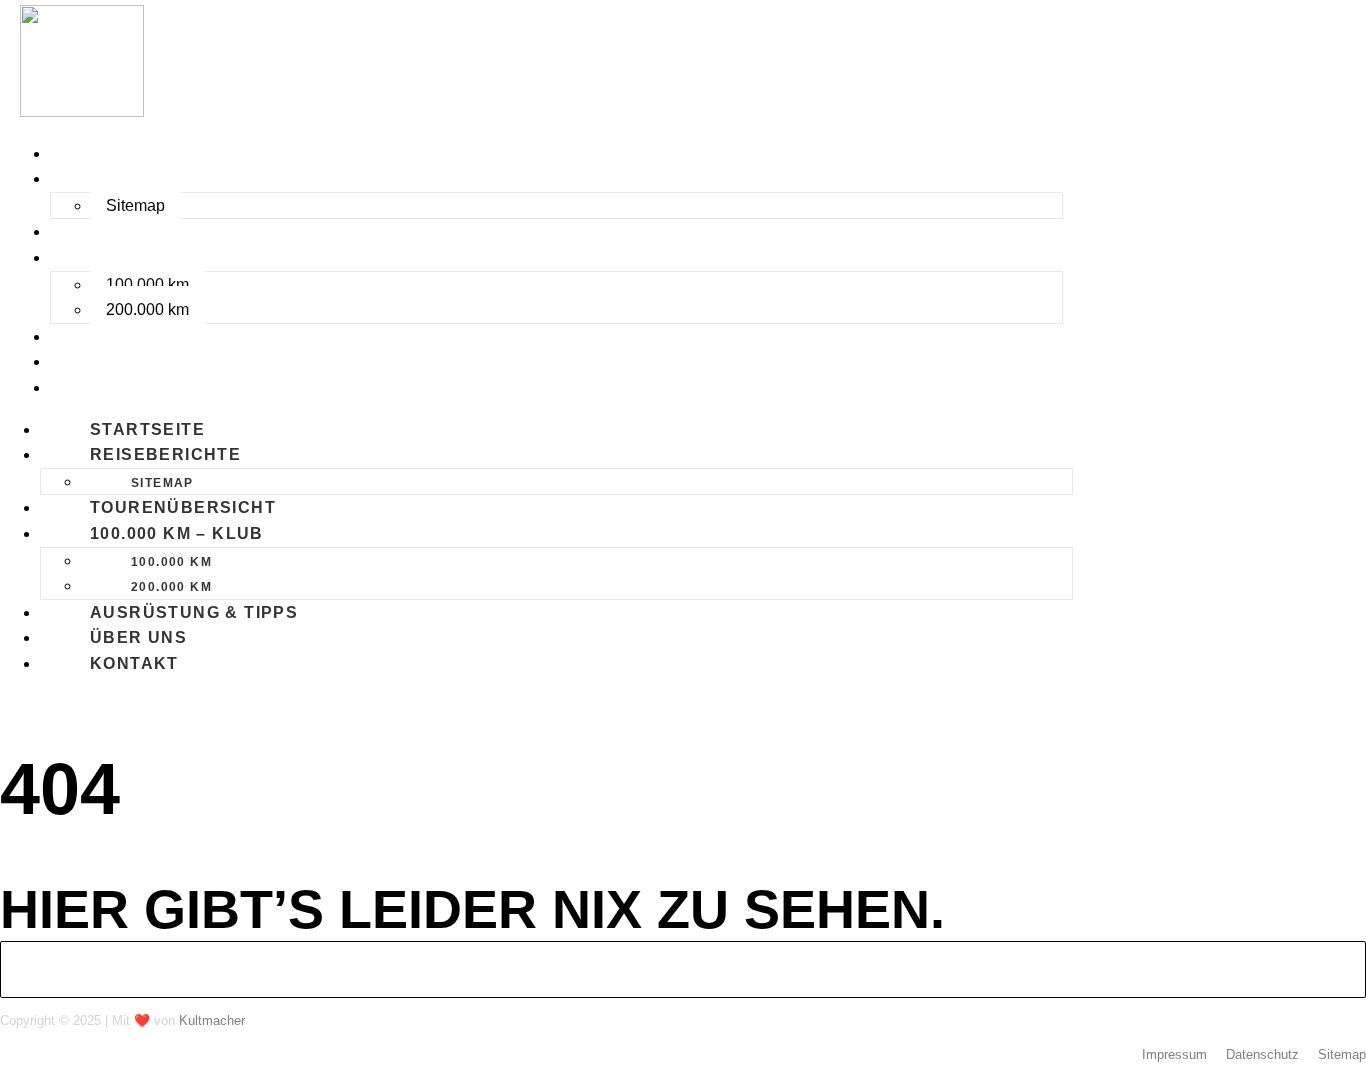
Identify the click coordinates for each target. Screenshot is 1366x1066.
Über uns (105, 361)
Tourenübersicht (150, 231)
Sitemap (135, 205)
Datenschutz (1262, 1054)
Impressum (1174, 1054)
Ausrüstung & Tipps (161, 336)
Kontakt (101, 387)
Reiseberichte (132, 178)
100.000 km (147, 284)
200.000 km (147, 309)
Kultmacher (212, 1020)
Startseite (114, 153)
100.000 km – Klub (144, 257)
